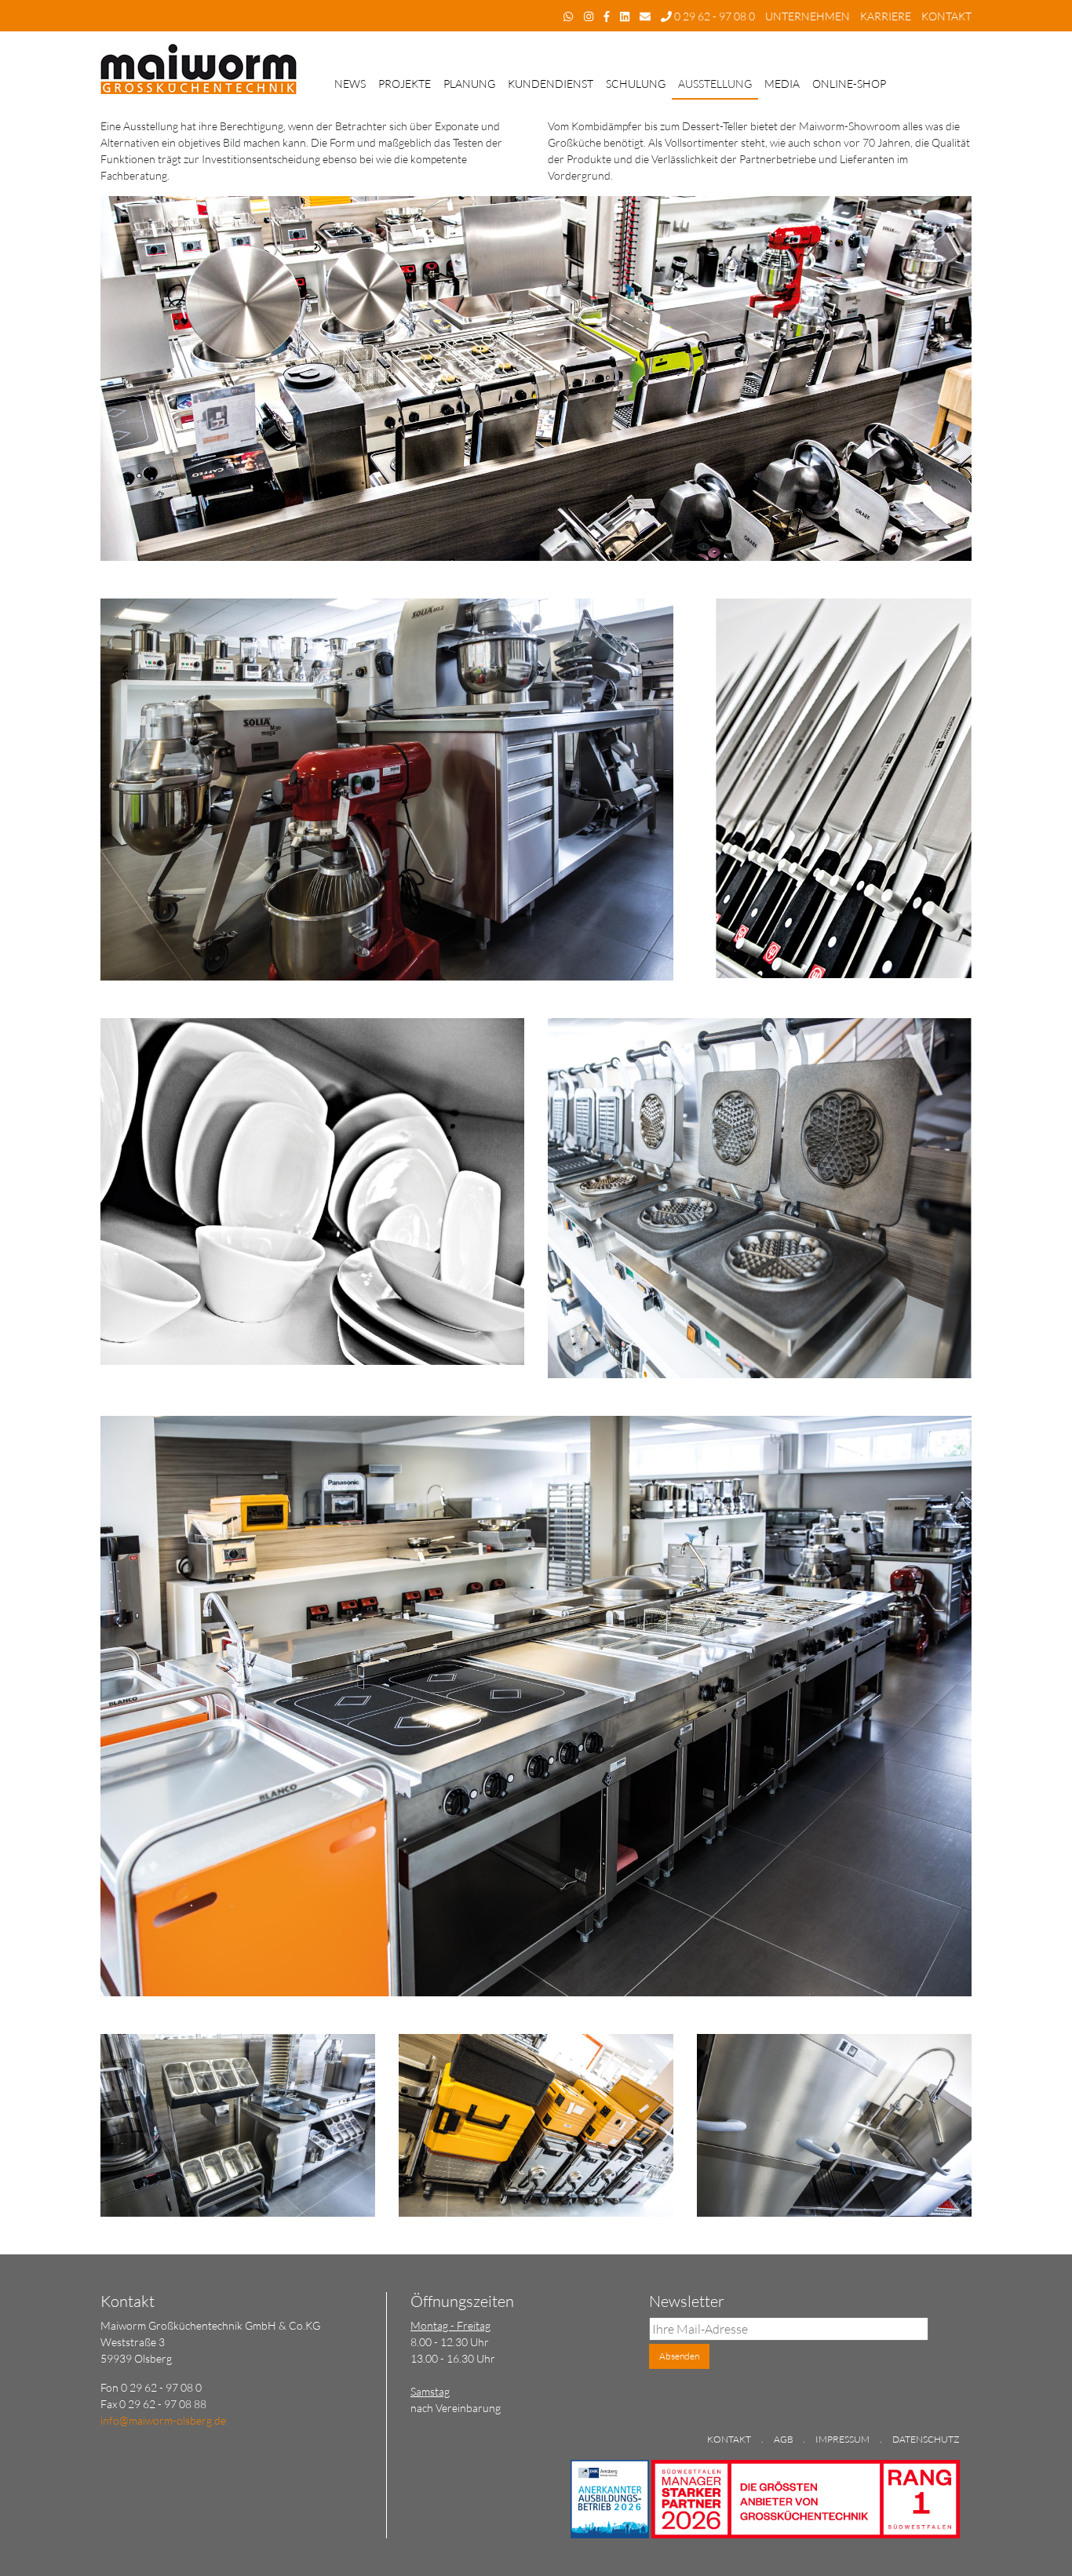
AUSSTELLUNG (715, 84)
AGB (784, 2439)
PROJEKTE (405, 84)
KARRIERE (886, 16)
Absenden (679, 2356)
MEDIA (782, 84)
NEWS (350, 84)
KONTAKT (946, 16)
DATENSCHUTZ (926, 2439)
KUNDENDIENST (551, 84)
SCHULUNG (636, 84)
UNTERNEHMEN (808, 16)
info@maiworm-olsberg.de (163, 2420)
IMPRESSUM (842, 2439)
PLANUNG (469, 84)
